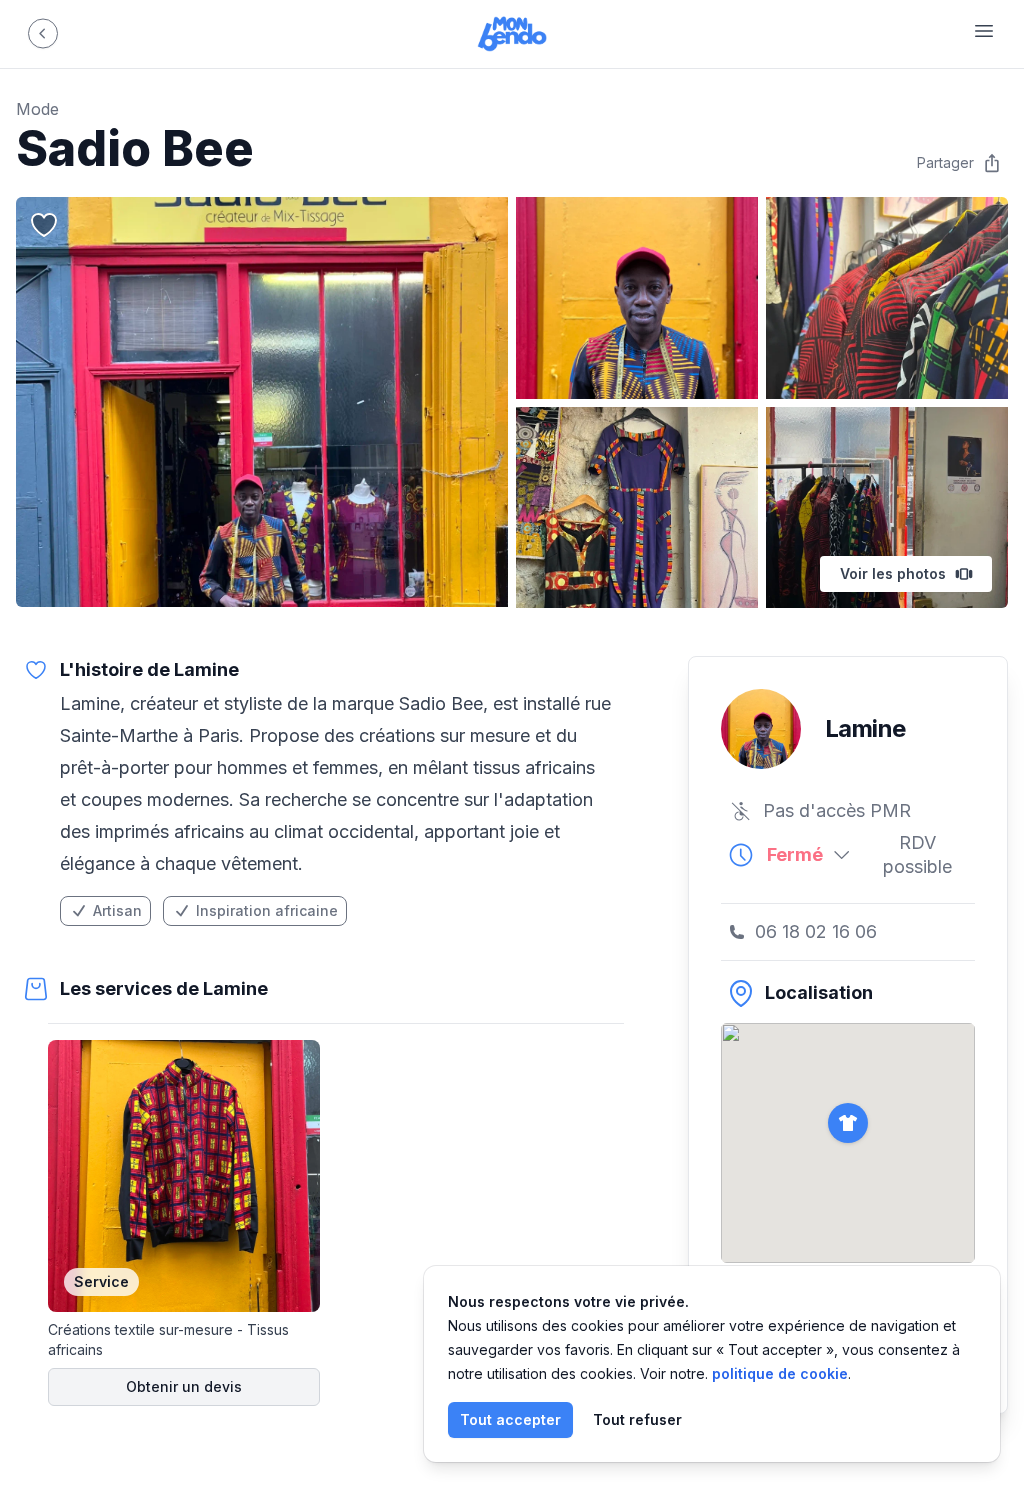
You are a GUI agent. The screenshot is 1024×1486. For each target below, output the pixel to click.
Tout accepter (510, 1419)
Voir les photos (893, 573)
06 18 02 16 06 (816, 931)
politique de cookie (780, 1373)
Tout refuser (637, 1419)
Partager (945, 162)
